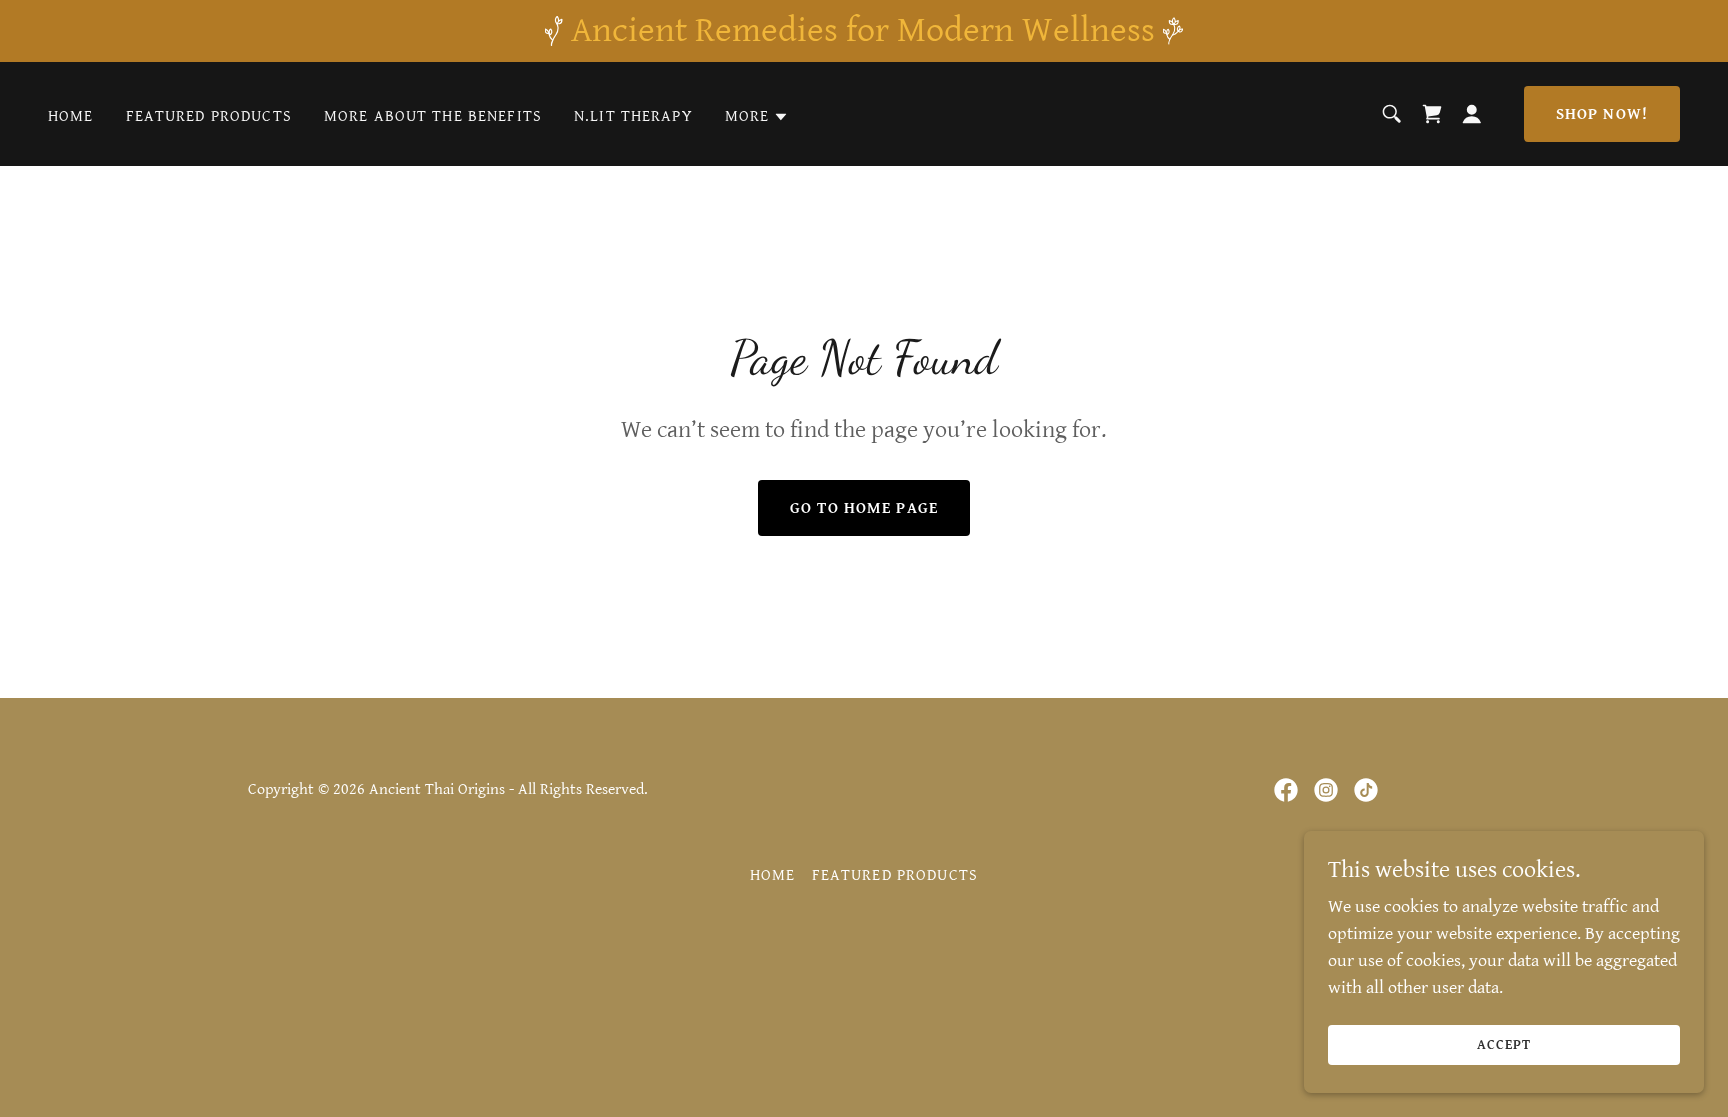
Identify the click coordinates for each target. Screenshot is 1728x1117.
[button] (757, 117)
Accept (1504, 1045)
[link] (1286, 790)
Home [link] (71, 116)
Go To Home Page (864, 508)
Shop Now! (1602, 114)
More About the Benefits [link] (433, 116)
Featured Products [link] (209, 116)
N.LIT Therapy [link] (633, 116)
